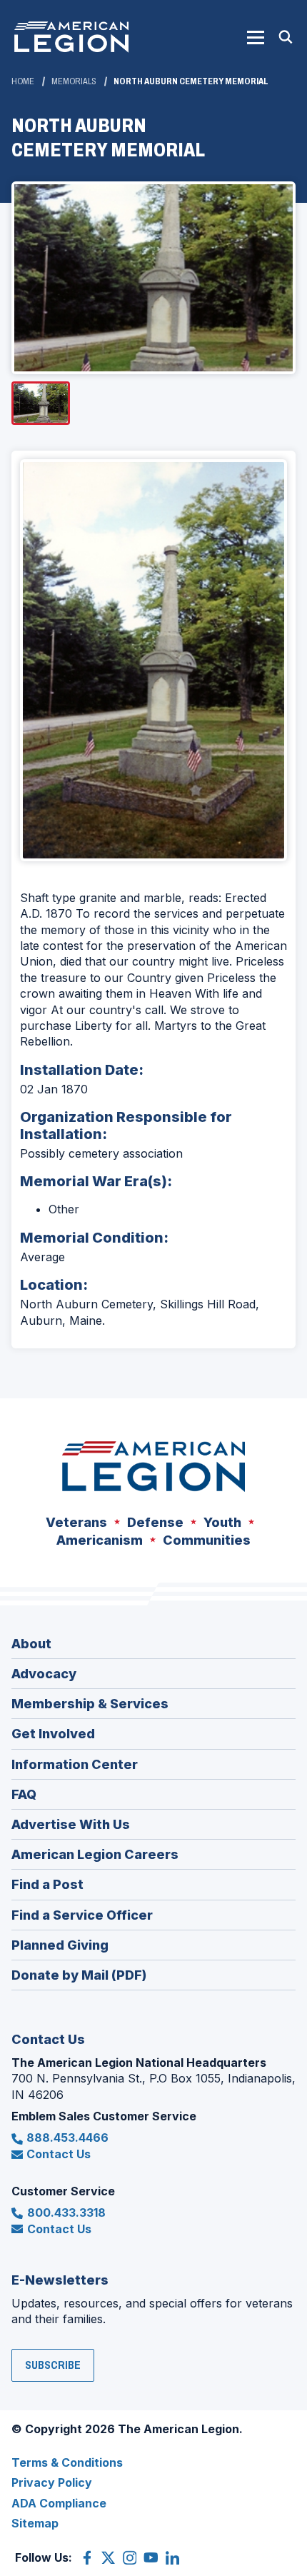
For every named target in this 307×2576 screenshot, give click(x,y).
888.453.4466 (67, 2138)
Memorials (74, 81)
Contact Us (59, 2154)
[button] (256, 37)
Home (23, 81)
